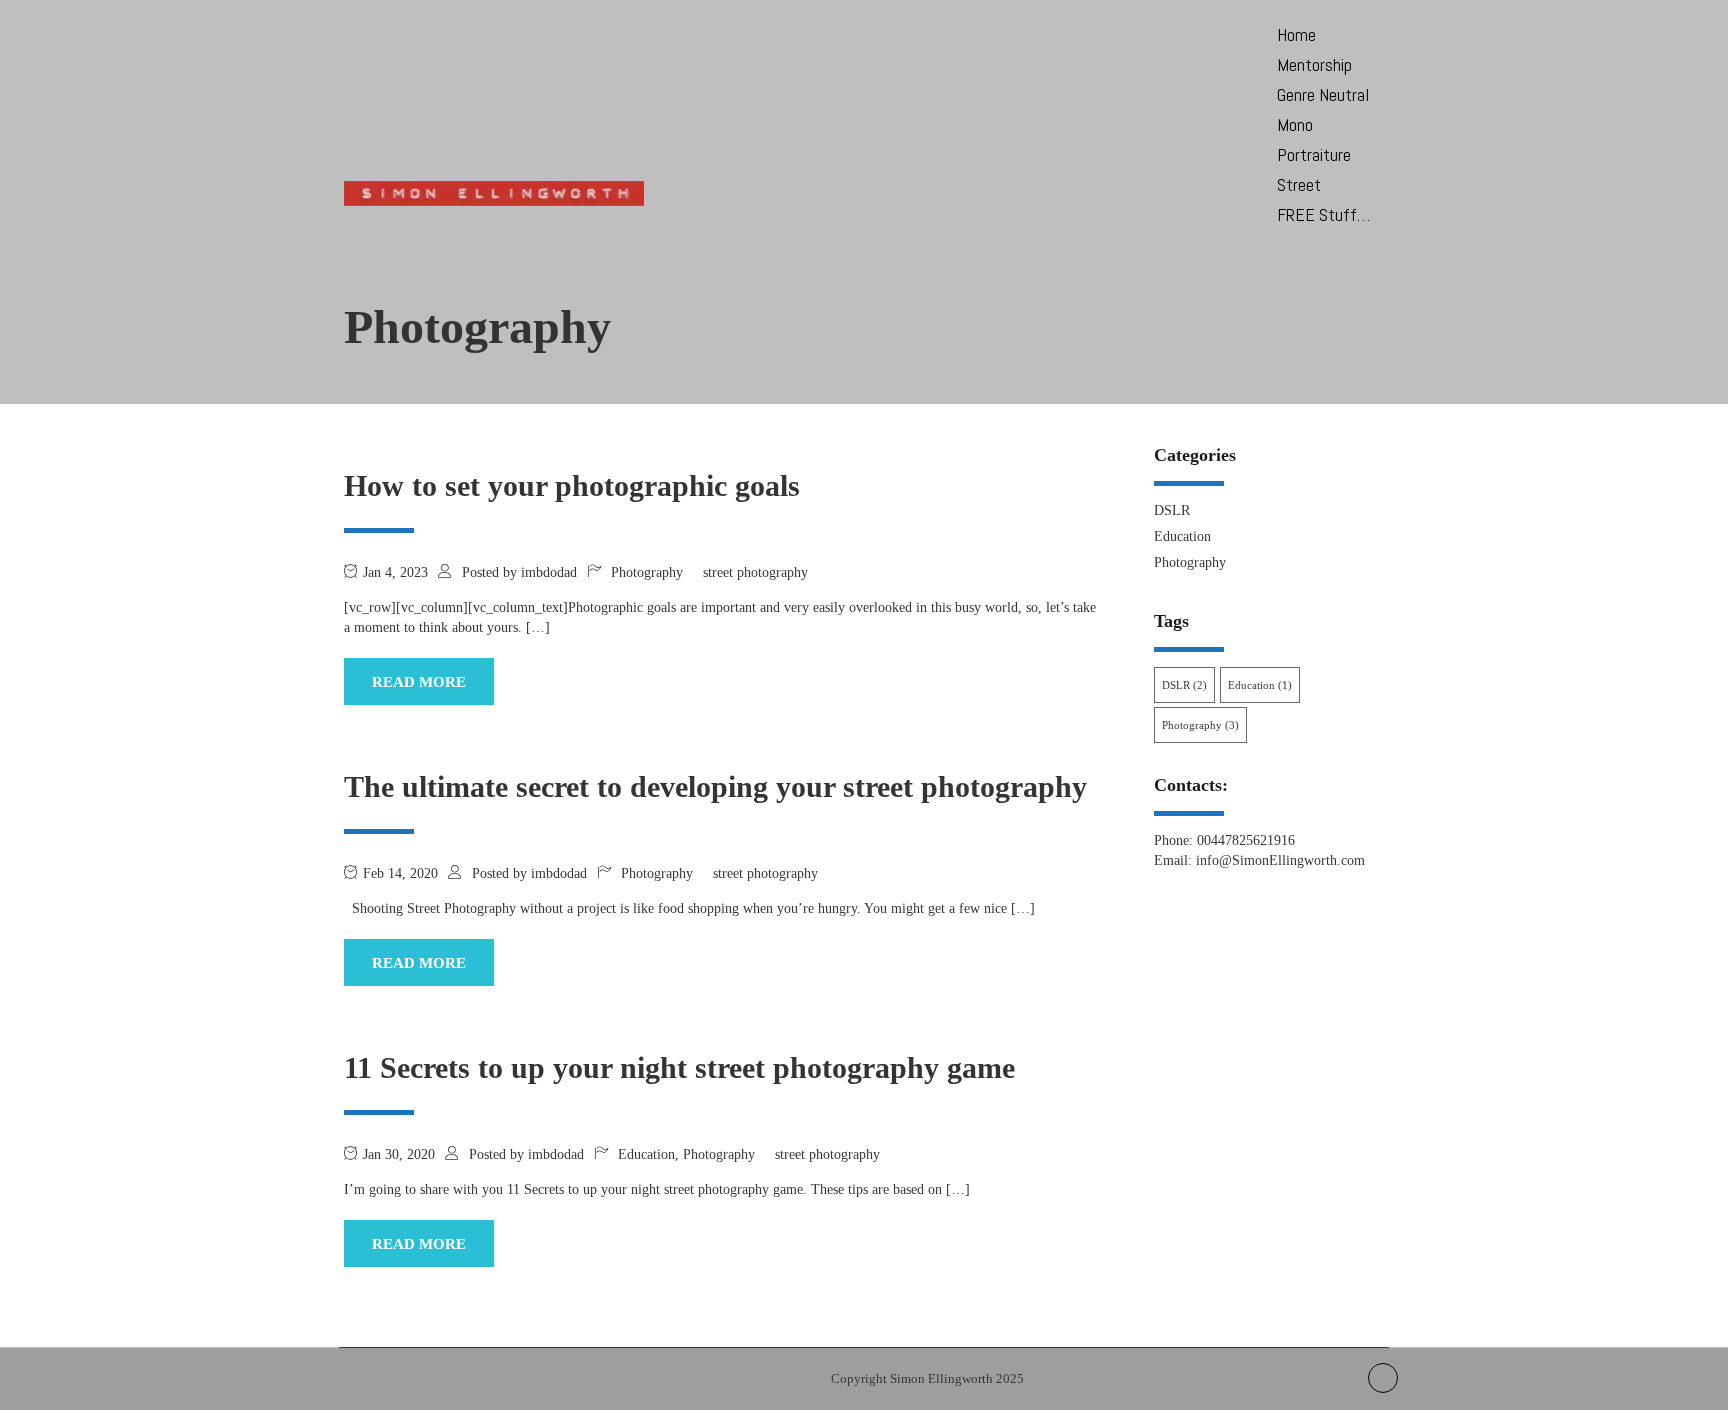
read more (419, 682)
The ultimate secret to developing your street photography (715, 786)
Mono (1295, 124)
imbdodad (549, 572)
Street (1299, 184)
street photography (755, 572)
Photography (647, 572)
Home (1296, 34)
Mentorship (1314, 64)
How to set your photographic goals (572, 485)
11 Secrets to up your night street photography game (679, 1067)
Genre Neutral (1323, 94)
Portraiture (1314, 154)
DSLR (1172, 510)
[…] (538, 627)
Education (646, 1154)
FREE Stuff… (1323, 214)
